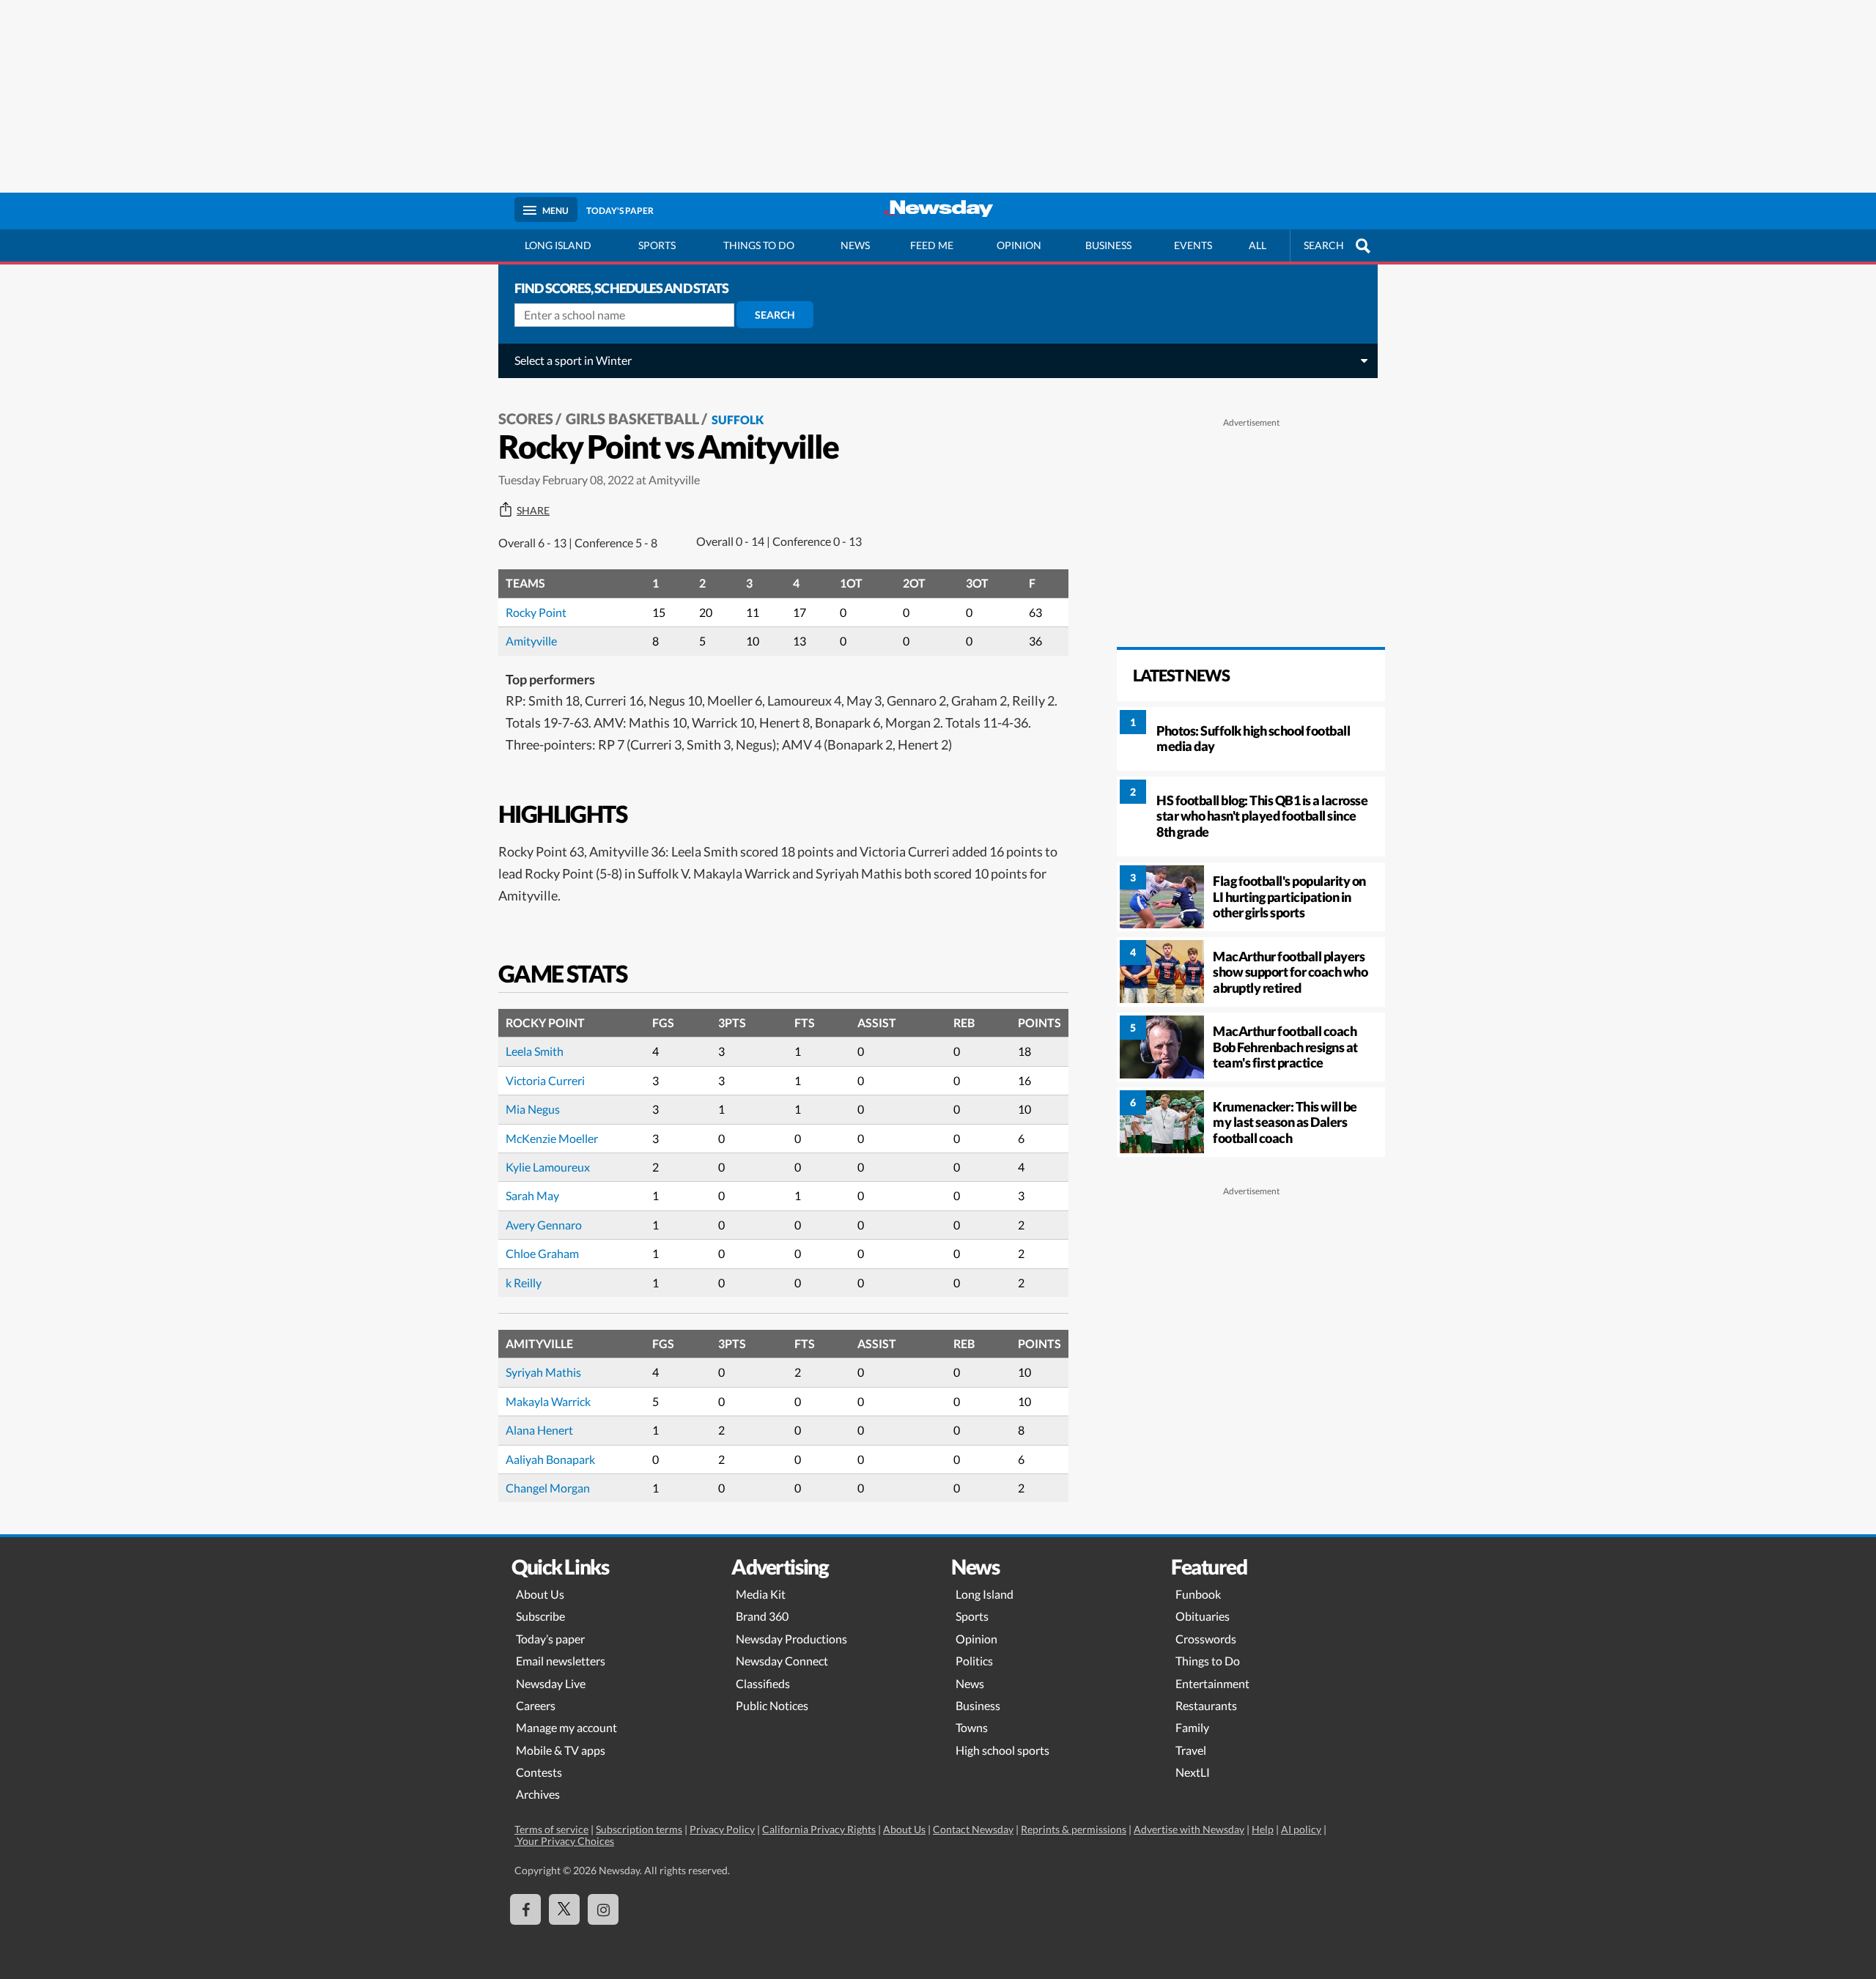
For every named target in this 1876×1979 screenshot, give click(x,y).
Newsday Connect (782, 1661)
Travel (1191, 1750)
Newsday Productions (791, 1639)
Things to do (759, 245)
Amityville (531, 641)
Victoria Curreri (545, 1080)
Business (1108, 245)
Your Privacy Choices (564, 1841)
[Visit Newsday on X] (564, 1909)
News (855, 245)
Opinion (1019, 245)
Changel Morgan (548, 1488)
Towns (972, 1727)
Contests (539, 1772)
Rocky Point (536, 612)
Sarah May (532, 1195)
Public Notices (772, 1705)
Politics (974, 1661)
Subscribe (540, 1616)
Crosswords (1206, 1639)
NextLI (1193, 1772)
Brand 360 (762, 1616)
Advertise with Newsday (1189, 1829)
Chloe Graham (542, 1253)
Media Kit (761, 1594)
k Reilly (524, 1283)
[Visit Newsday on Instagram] (603, 1909)
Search (775, 315)
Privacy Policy (722, 1829)
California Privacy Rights (819, 1829)
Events (1193, 245)
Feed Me (932, 245)
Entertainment (1212, 1683)
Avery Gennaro (544, 1225)
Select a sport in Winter (573, 360)
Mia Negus (533, 1109)
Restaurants (1206, 1705)
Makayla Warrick (548, 1401)
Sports (657, 245)
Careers (536, 1705)
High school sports (1002, 1750)
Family (1192, 1727)
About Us (540, 1594)
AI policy (1301, 1829)
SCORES (526, 418)
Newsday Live (551, 1683)
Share (533, 511)
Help (1263, 1829)
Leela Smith (535, 1051)
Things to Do (1208, 1661)
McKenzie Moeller (552, 1138)
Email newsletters (561, 1661)
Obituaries (1203, 1616)
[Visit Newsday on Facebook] (525, 1909)
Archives (538, 1794)
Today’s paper (550, 1639)
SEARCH (1324, 245)
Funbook (1198, 1594)
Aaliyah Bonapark (550, 1459)
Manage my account (566, 1727)
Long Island (558, 245)
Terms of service (551, 1829)
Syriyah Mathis (543, 1372)
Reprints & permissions (1074, 1829)
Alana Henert (539, 1430)
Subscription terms (639, 1829)
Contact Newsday (973, 1829)
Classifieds (763, 1683)
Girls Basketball (632, 418)
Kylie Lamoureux (548, 1167)
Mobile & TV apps (561, 1750)
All (1258, 245)
